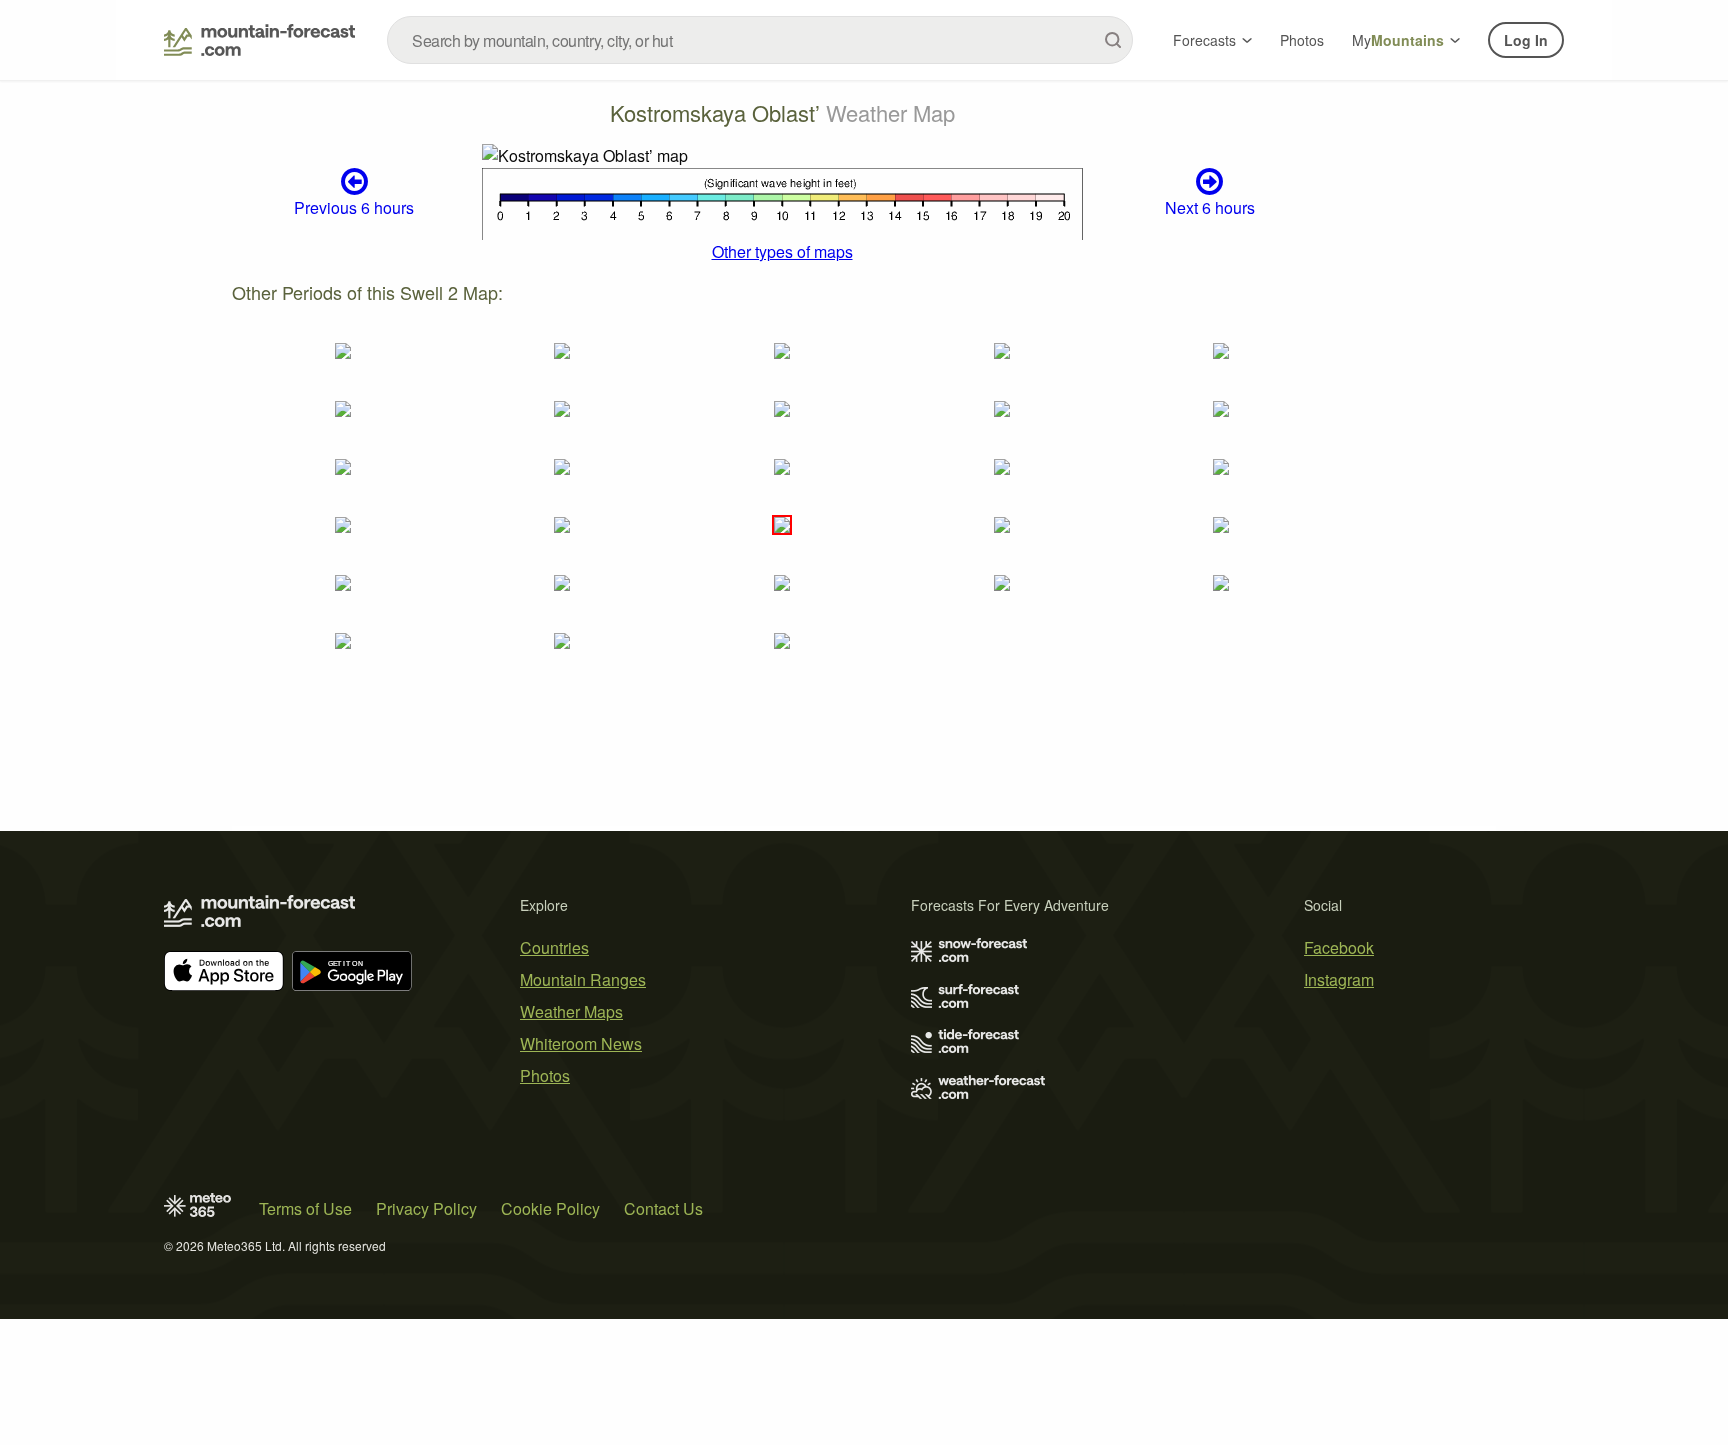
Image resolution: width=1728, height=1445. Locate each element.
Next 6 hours (1210, 207)
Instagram (1339, 979)
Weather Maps (571, 1011)
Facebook (1339, 947)
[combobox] (760, 40)
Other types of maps (782, 251)
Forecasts (1204, 40)
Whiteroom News (581, 1043)
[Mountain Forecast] (259, 40)
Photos (1302, 40)
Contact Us (663, 1208)
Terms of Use (305, 1208)
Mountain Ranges (583, 979)
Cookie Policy (550, 1208)
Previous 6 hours (354, 207)
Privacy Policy (426, 1208)
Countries (554, 947)
